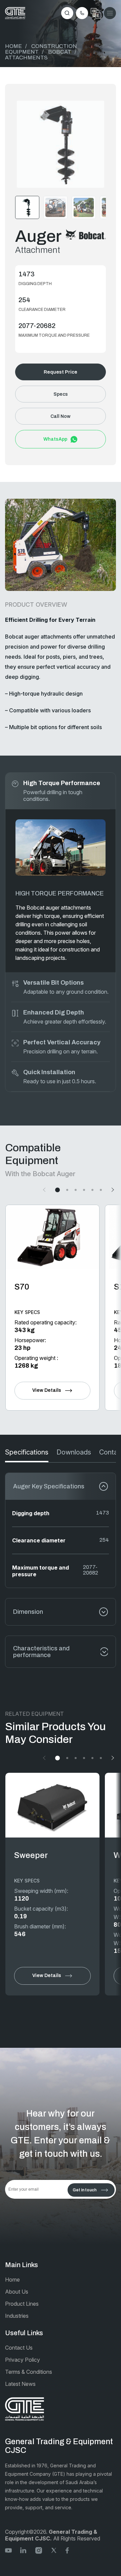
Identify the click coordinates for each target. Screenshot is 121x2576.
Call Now (61, 416)
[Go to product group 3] (76, 1190)
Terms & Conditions (29, 2372)
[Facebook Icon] (69, 2550)
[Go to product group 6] (101, 1190)
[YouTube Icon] (8, 2550)
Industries (17, 2316)
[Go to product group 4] (84, 1190)
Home (13, 46)
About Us (17, 2292)
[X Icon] (54, 2550)
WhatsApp (55, 439)
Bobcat (60, 52)
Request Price (61, 372)
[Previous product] (45, 1190)
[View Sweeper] (52, 1805)
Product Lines (22, 2304)
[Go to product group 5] (92, 1190)
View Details (47, 1390)
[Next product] (112, 1190)
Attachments (26, 58)
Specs (61, 394)
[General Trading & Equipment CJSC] (15, 13)
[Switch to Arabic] (96, 13)
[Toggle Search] (67, 13)
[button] (61, 144)
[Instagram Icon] (39, 2550)
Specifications (27, 1452)
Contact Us (19, 2348)
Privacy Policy (23, 2360)
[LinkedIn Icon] (24, 2550)
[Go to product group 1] (57, 1190)
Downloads (74, 1452)
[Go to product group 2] (67, 1190)
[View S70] (52, 1237)
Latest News (20, 2384)
